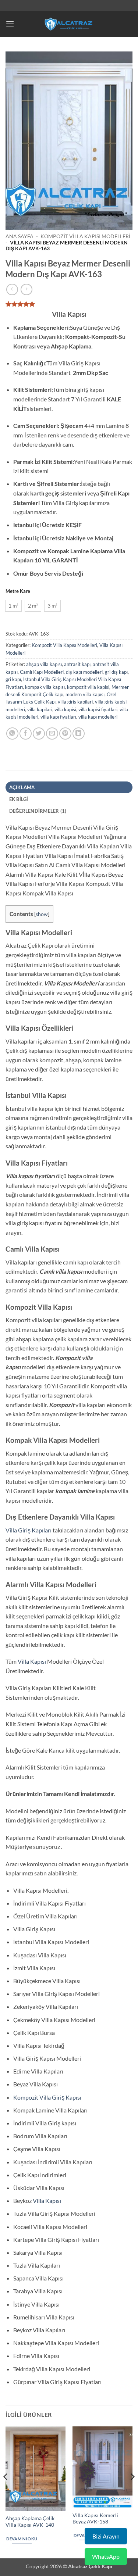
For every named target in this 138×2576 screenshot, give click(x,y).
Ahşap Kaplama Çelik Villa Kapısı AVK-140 (30, 2522)
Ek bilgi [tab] (19, 799)
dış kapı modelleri (84, 672)
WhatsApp (106, 2556)
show (42, 914)
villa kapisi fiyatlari (98, 709)
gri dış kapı (116, 672)
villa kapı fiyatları (58, 717)
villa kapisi (65, 709)
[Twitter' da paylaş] (39, 734)
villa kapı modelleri (98, 717)
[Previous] (6, 2491)
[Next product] (12, 289)
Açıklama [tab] (22, 787)
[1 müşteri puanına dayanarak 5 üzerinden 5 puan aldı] (69, 304)
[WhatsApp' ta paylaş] (12, 734)
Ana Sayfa (20, 236)
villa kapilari (40, 709)
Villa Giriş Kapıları (29, 1530)
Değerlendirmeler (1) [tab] (38, 811)
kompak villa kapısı (45, 687)
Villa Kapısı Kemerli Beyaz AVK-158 (95, 2519)
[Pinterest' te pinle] (65, 734)
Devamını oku (22, 2539)
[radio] (13, 606)
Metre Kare (18, 591)
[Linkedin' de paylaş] (79, 734)
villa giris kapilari (75, 702)
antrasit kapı (77, 664)
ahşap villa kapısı (44, 664)
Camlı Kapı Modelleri (42, 672)
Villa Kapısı (32, 1661)
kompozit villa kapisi (88, 687)
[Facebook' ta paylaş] (26, 734)
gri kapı (13, 679)
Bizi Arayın (106, 2536)
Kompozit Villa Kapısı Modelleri (85, 236)
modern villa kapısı (85, 694)
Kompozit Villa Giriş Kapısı (47, 2097)
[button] (10, 24)
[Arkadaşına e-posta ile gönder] (52, 734)
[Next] (132, 2491)
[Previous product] (26, 289)
